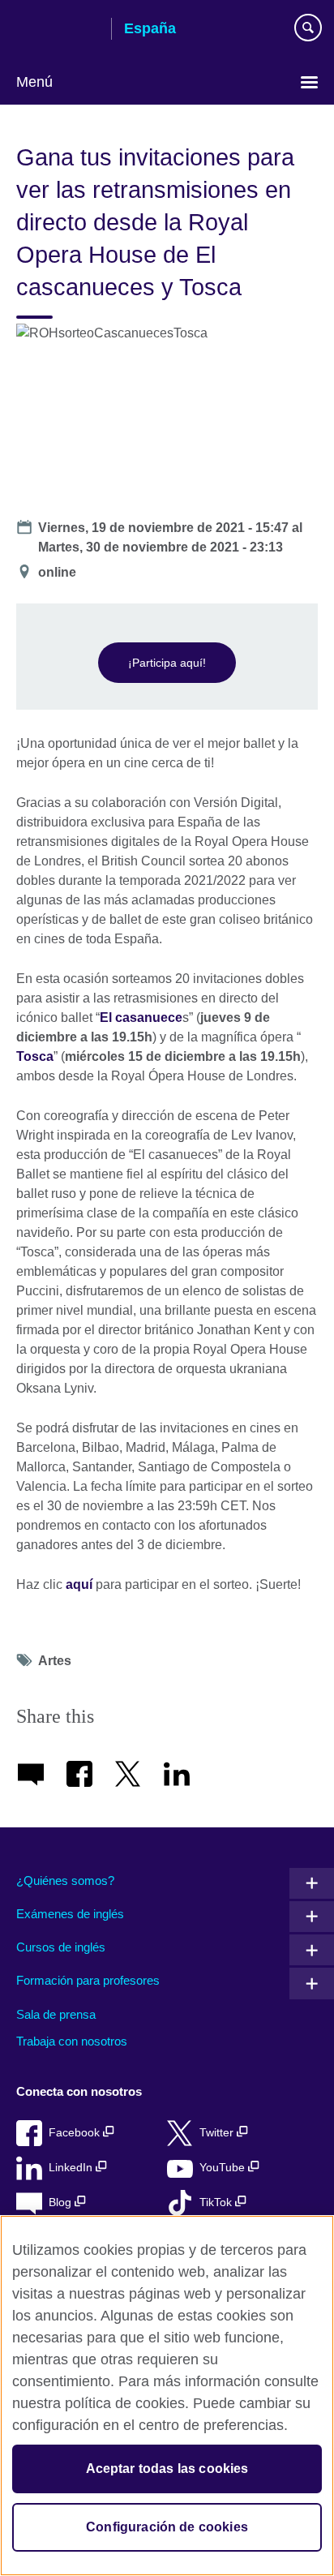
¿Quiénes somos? (65, 1880)
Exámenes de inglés (70, 1914)
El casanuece (141, 1018)
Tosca (35, 1056)
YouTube (224, 2168)
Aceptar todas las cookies (167, 2469)
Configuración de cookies (167, 2527)
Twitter (218, 2133)
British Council (58, 30)
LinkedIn (72, 2168)
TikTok (217, 2202)
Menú (34, 82)
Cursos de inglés (61, 1947)
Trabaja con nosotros (72, 2041)
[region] (167, 2396)
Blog (62, 2202)
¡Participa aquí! (167, 663)
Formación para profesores (88, 1980)
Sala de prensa (56, 2014)
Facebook (76, 2133)
